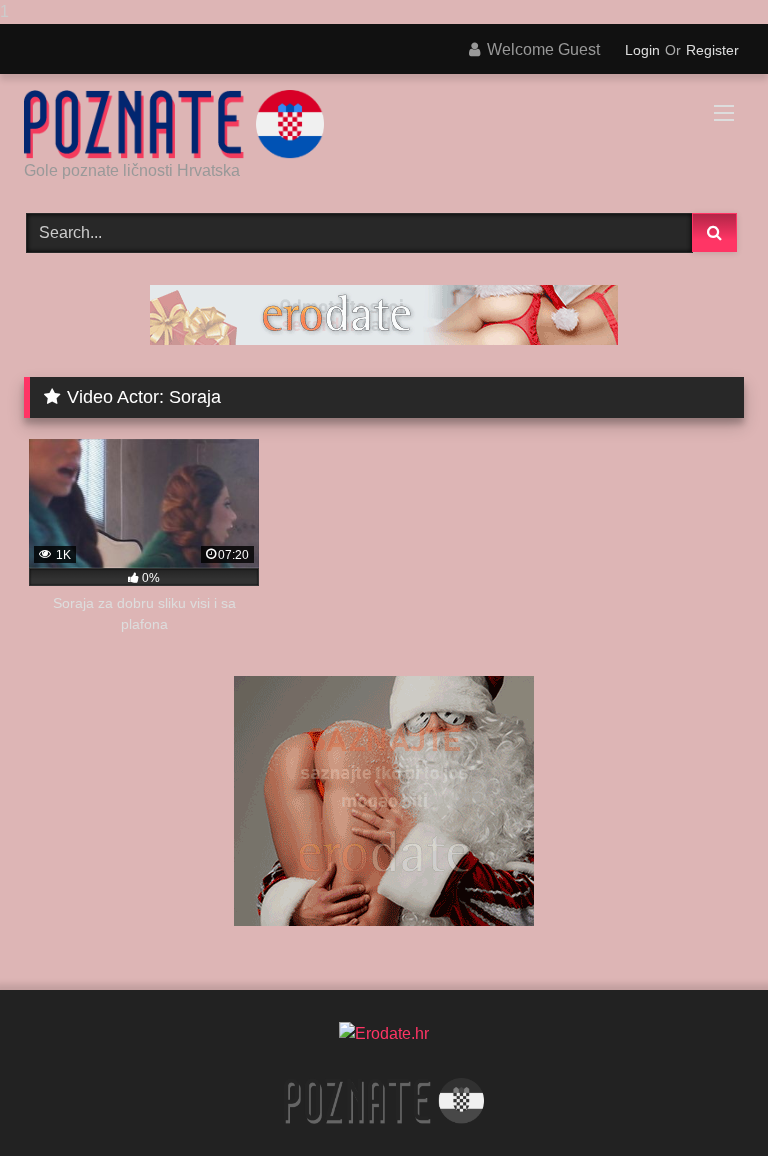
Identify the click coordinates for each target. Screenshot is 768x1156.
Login (642, 50)
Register (712, 50)
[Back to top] (706, 1100)
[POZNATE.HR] (384, 124)
